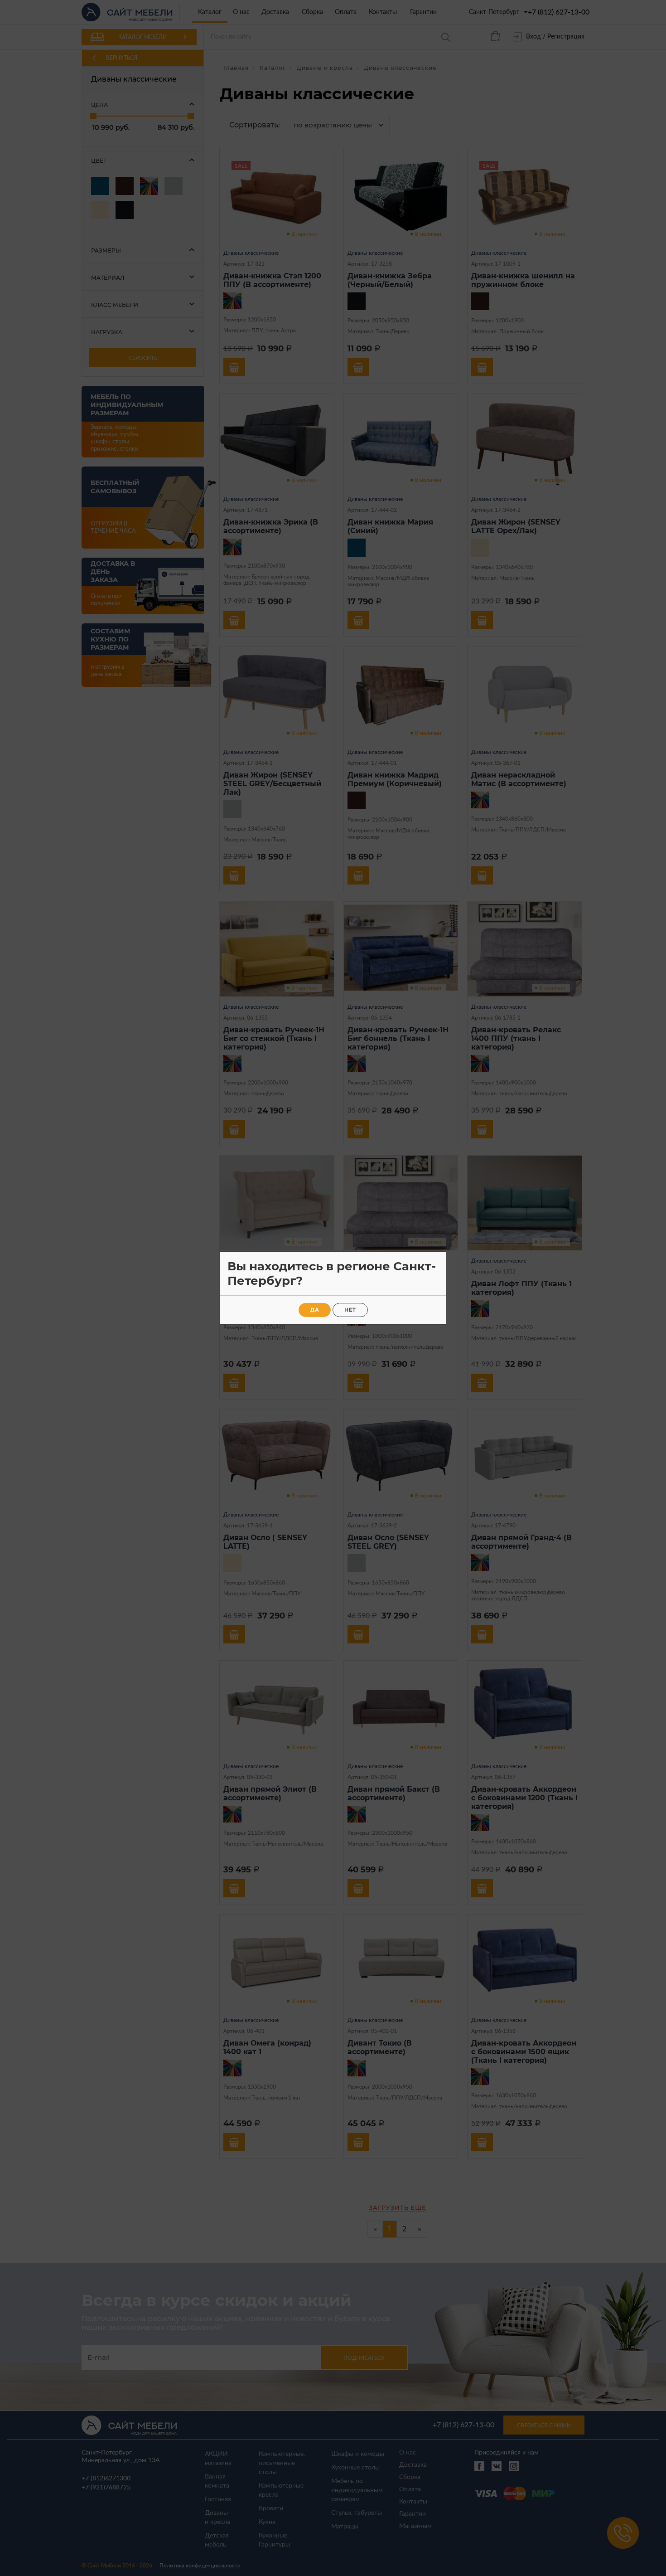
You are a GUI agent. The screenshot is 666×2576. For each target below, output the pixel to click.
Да (315, 1310)
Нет (350, 1310)
